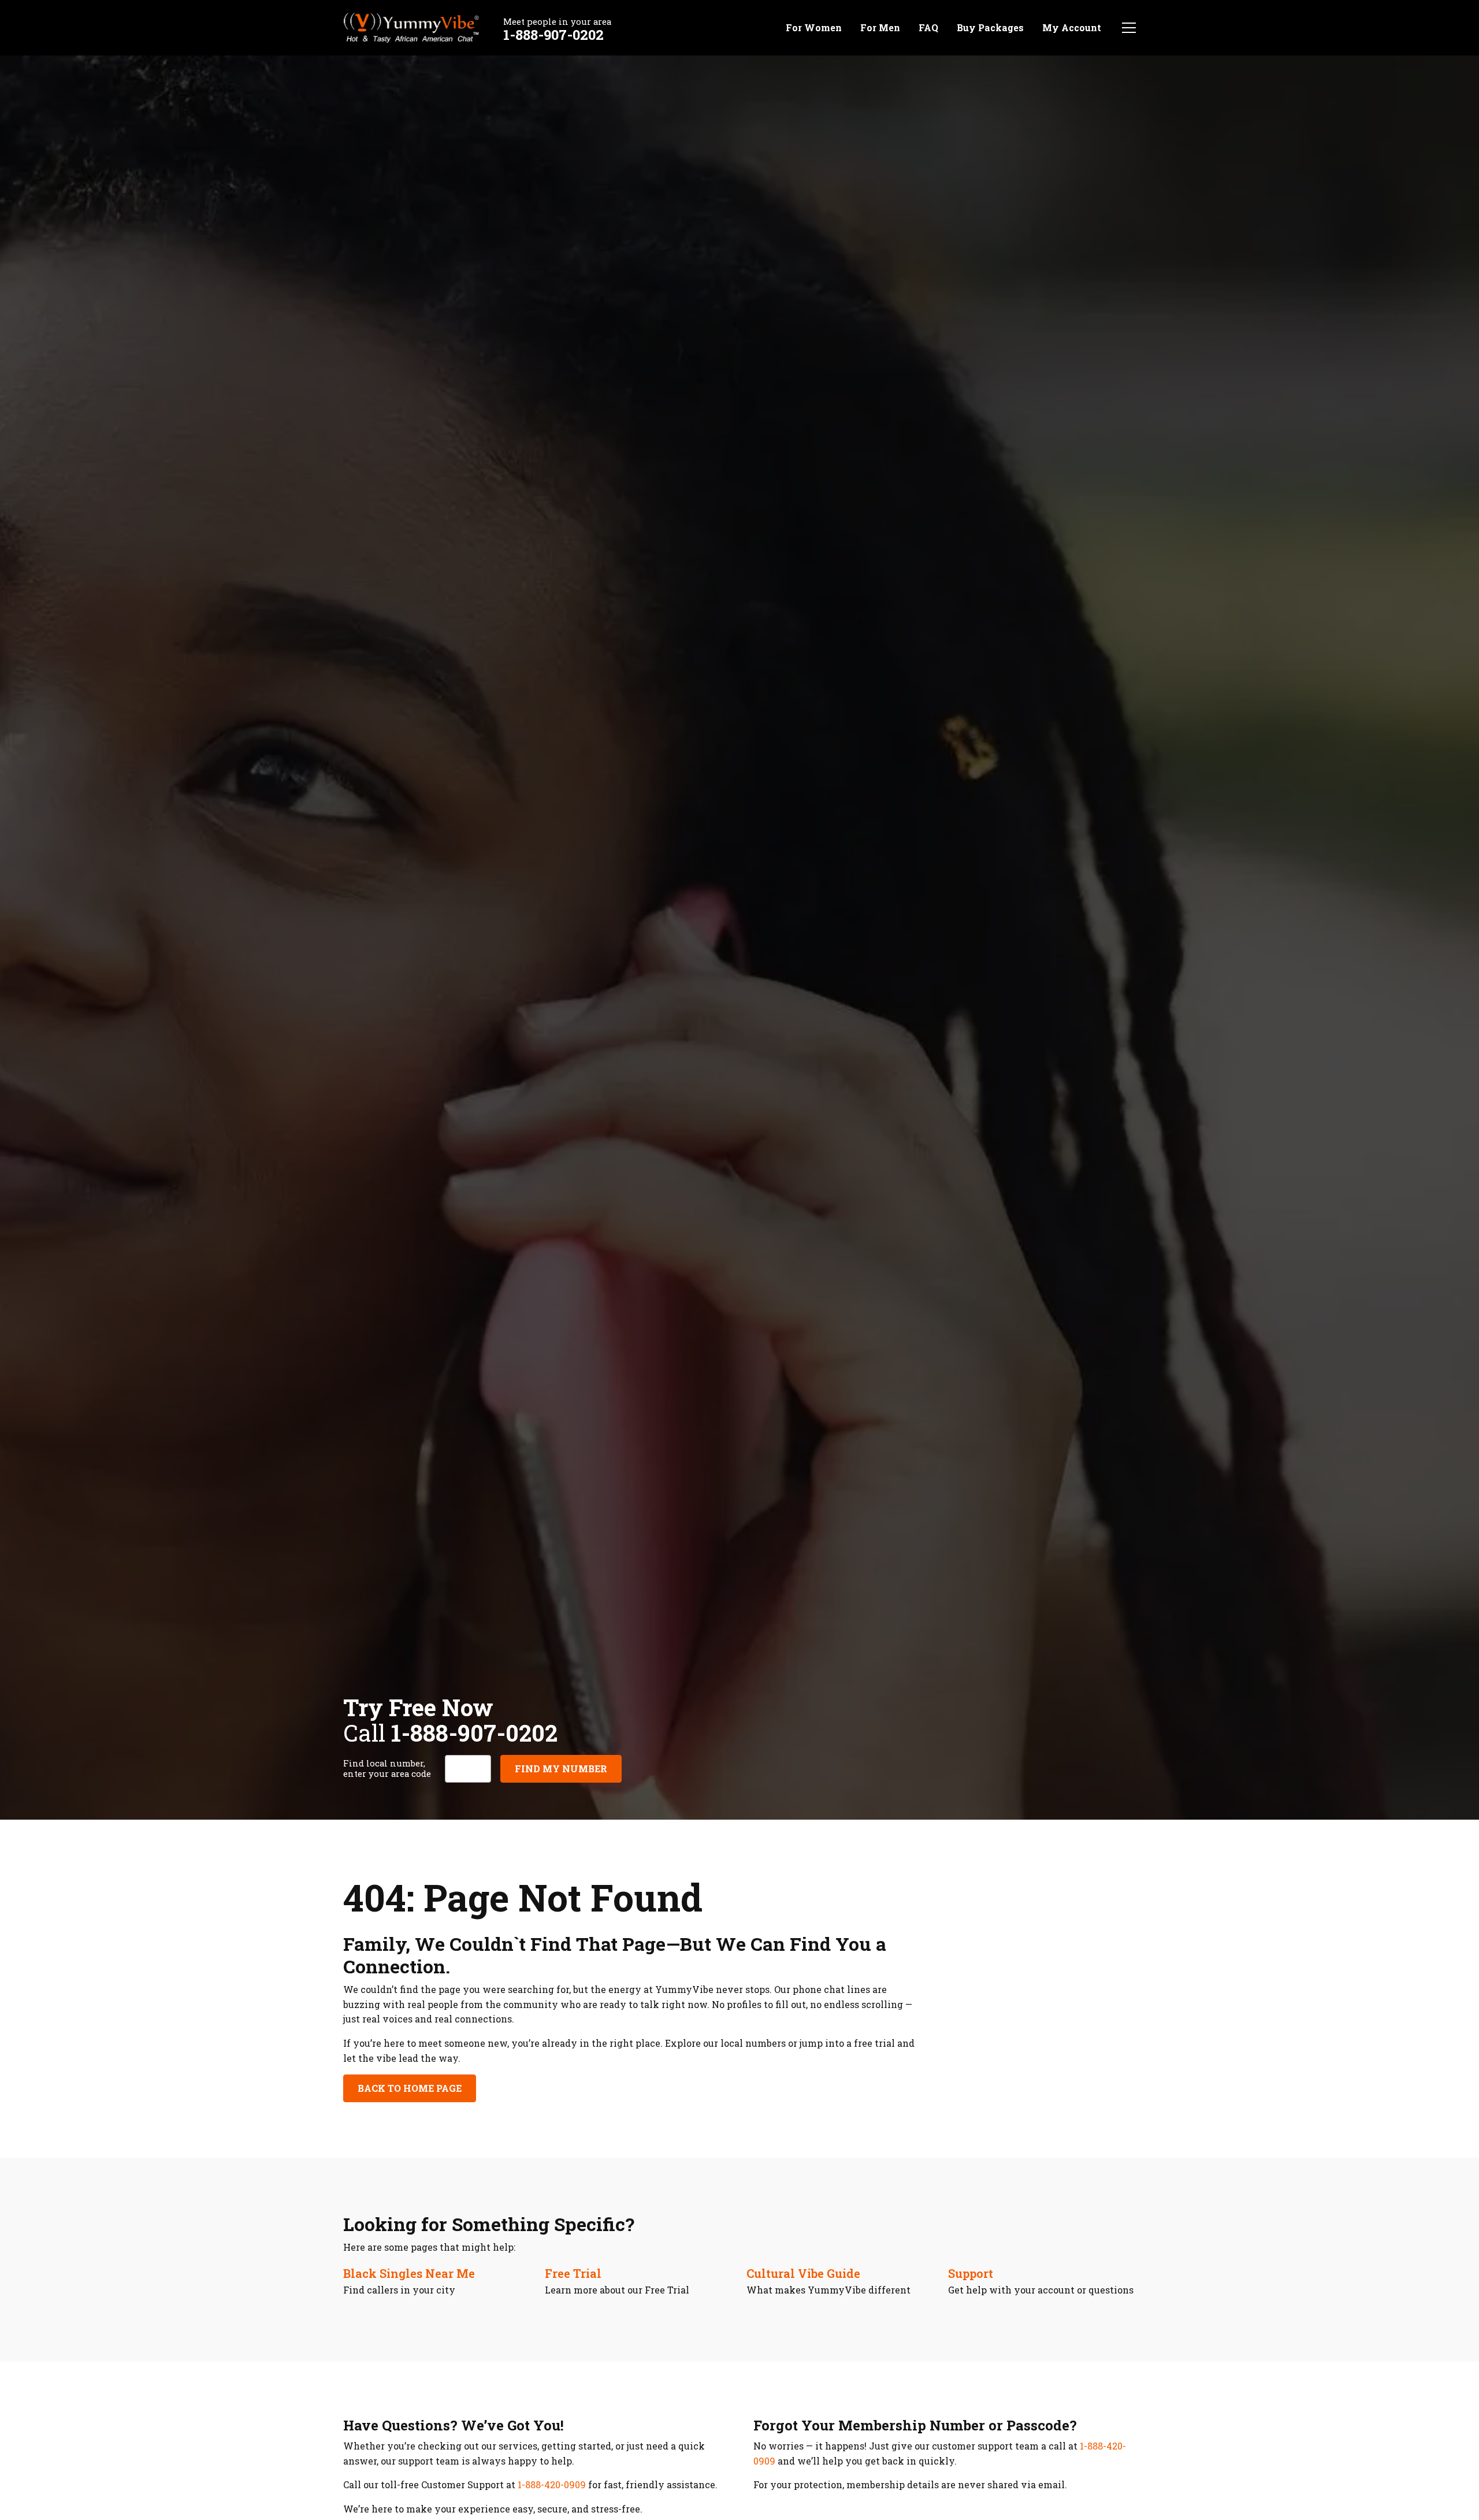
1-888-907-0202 (553, 35)
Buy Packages (990, 27)
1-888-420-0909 (552, 2484)
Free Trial (573, 2273)
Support (971, 2273)
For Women (814, 27)
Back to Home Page (410, 2088)
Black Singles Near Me (409, 2273)
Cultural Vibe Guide (803, 2273)
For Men (880, 27)
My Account (1072, 27)
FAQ (928, 27)
